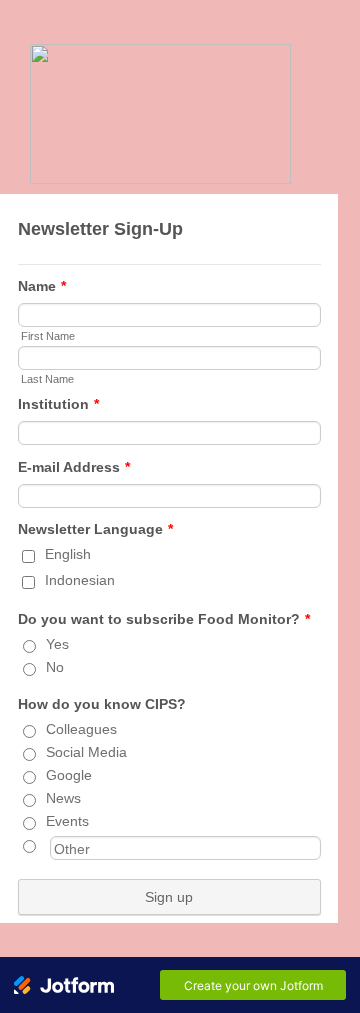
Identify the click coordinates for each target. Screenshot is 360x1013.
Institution (58, 404)
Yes (57, 644)
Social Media (86, 752)
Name (42, 286)
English (68, 554)
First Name (48, 336)
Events (67, 821)
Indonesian (80, 580)
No (55, 667)
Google (69, 775)
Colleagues (81, 729)
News (63, 798)
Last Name (47, 379)
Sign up (169, 897)
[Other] (48, 844)
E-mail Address (74, 467)
